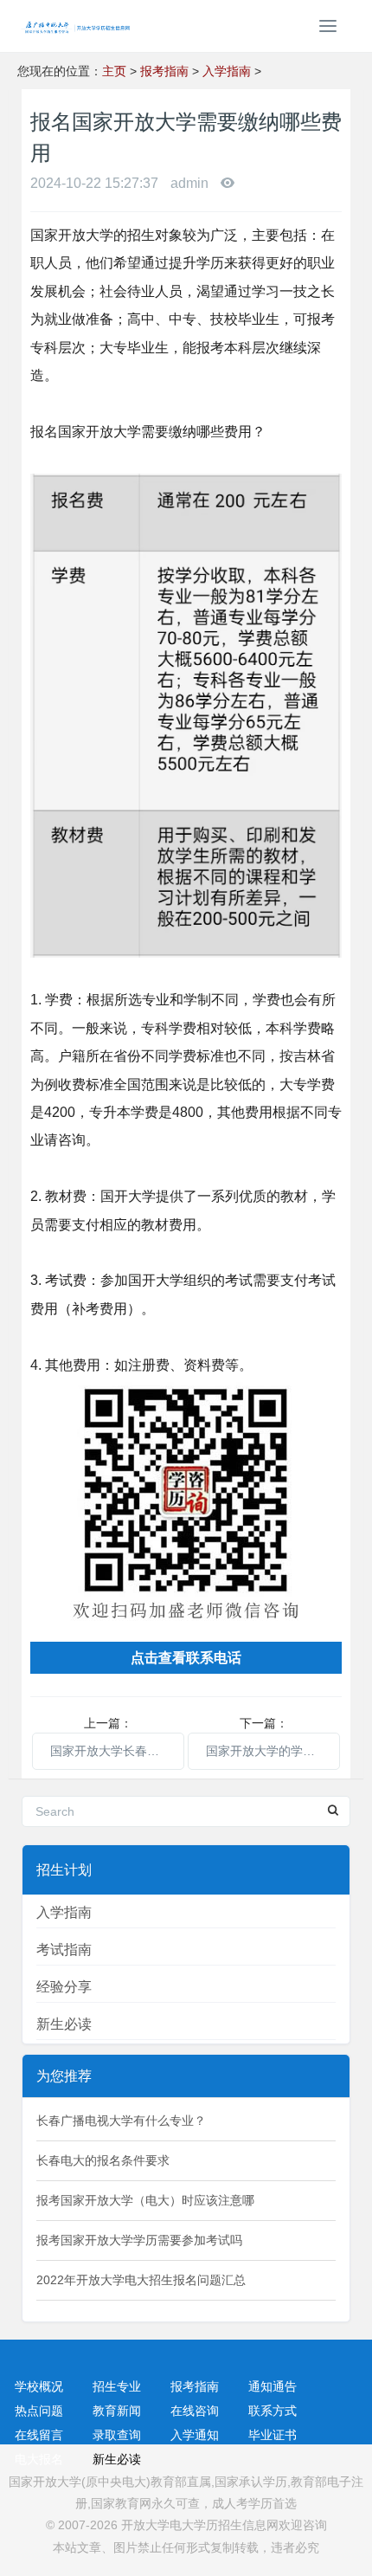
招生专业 (117, 2386)
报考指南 (164, 71)
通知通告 (273, 2386)
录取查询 (117, 2435)
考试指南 (64, 1950)
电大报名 (39, 2459)
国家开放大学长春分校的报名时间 (117, 1751)
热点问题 (39, 2411)
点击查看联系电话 (186, 1658)
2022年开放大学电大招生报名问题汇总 (141, 2280)
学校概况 (39, 2386)
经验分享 (64, 1987)
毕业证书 (273, 2435)
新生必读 (64, 2024)
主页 (114, 71)
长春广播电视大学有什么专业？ (121, 2121)
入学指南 (227, 71)
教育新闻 (117, 2411)
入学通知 (195, 2435)
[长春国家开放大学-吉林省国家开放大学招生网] (74, 26)
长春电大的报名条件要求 (103, 2160)
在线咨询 (195, 2411)
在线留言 (39, 2435)
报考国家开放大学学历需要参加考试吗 (139, 2240)
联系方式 (273, 2411)
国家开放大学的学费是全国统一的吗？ (273, 1751)
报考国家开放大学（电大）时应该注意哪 (145, 2200)
